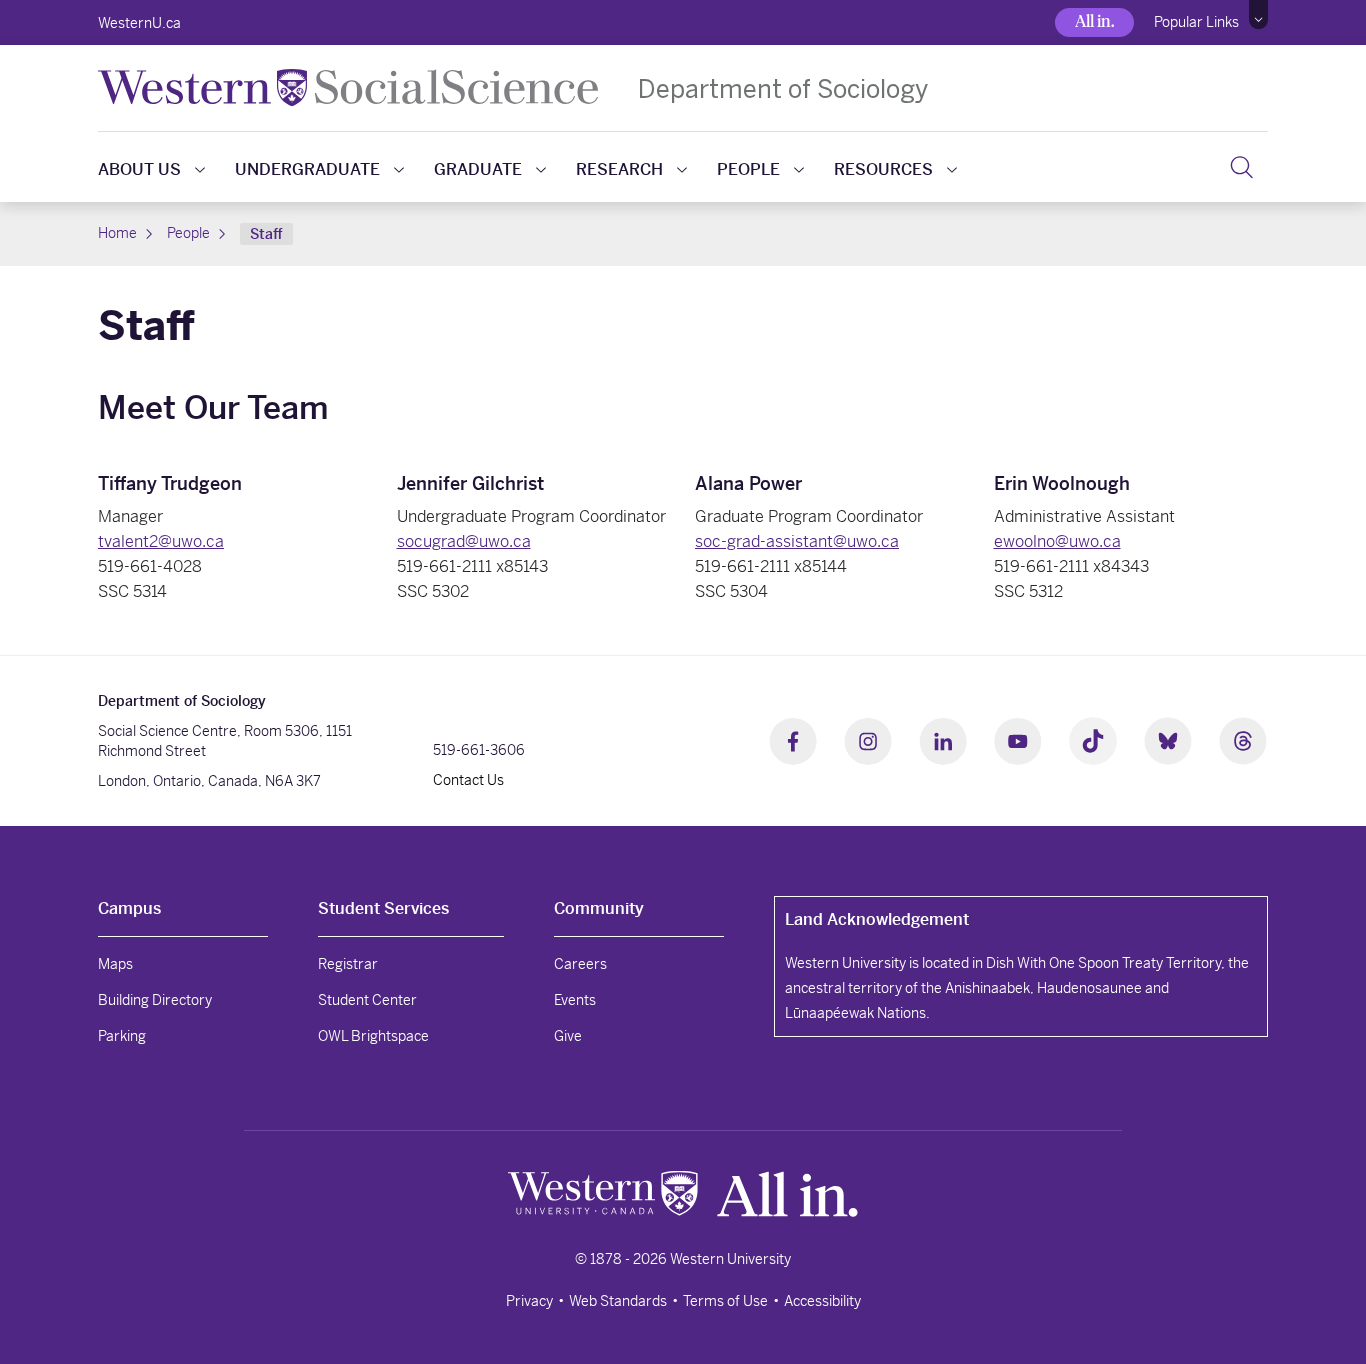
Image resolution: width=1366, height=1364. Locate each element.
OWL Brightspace (373, 1036)
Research (619, 169)
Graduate (478, 169)
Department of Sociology (783, 88)
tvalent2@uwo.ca (161, 541)
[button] (1258, 15)
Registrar (348, 964)
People (748, 169)
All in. (1094, 21)
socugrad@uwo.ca (464, 541)
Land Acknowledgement (877, 919)
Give (568, 1036)
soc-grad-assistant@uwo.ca (797, 541)
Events (575, 1000)
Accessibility (822, 1301)
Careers (580, 964)
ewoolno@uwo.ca (1057, 541)
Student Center (367, 1000)
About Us (139, 169)
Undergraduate (307, 169)
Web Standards (618, 1301)
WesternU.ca (139, 23)
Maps (115, 964)
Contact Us (468, 780)
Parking (122, 1036)
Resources (883, 169)
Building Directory (155, 1000)
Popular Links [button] (1196, 22)
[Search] (1241, 167)
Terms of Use (725, 1301)
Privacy (529, 1301)
